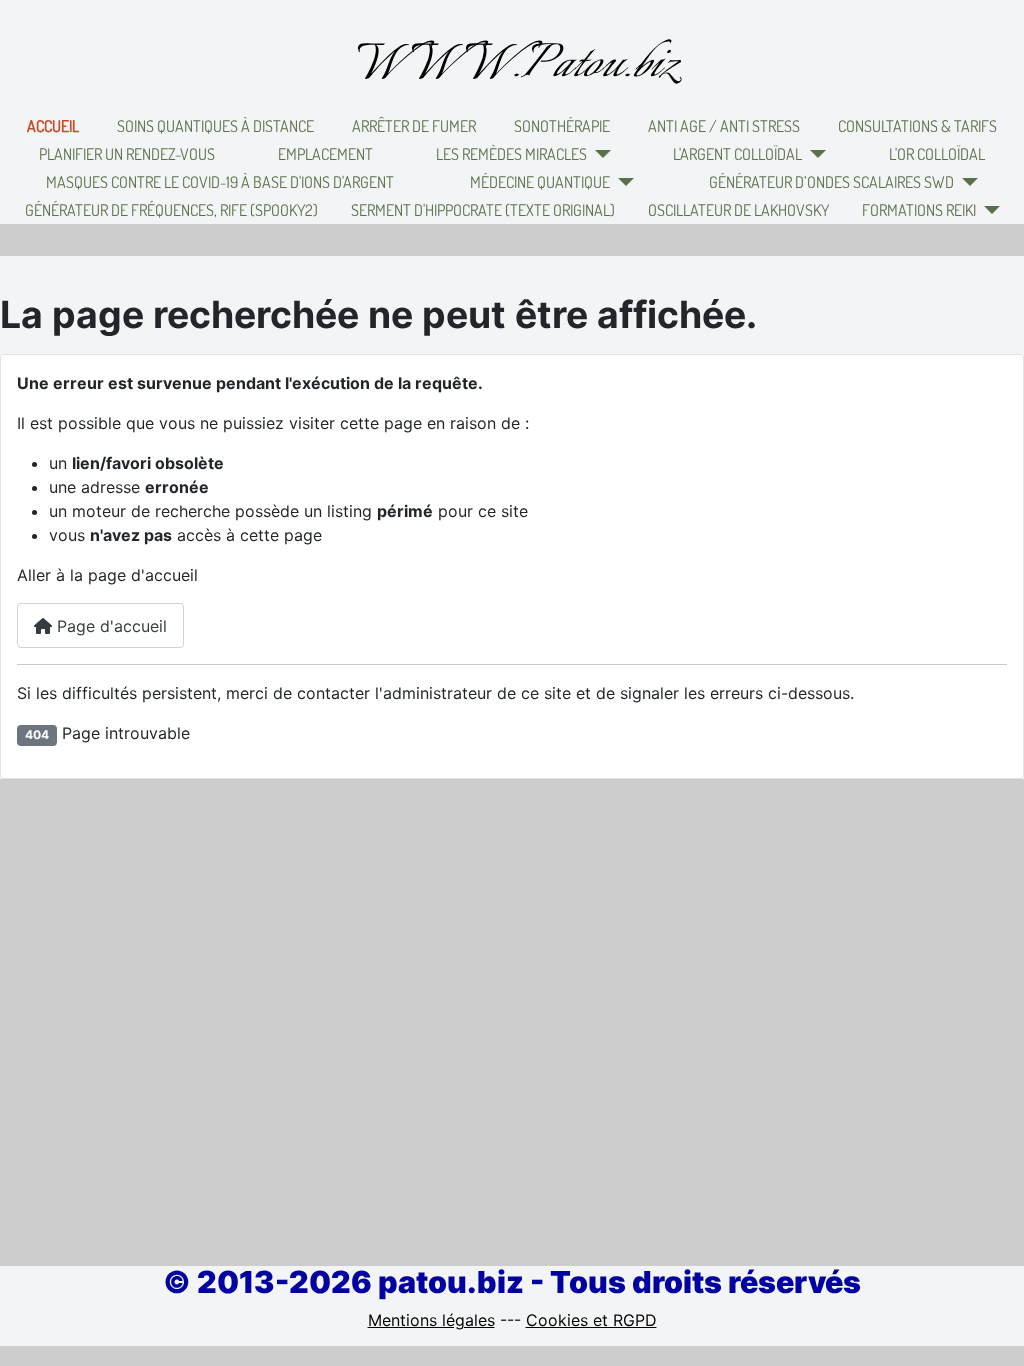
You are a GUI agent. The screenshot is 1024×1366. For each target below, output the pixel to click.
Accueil (53, 126)
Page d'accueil (109, 626)
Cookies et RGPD (591, 1320)
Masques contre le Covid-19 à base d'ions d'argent (220, 182)
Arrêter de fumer (414, 126)
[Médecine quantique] (622, 182)
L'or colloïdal (937, 154)
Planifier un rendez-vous (127, 154)
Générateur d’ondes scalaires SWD (831, 182)
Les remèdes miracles (511, 154)
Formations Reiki (919, 210)
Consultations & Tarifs (917, 126)
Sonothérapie (562, 126)
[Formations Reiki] (988, 210)
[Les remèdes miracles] (599, 154)
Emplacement (325, 154)
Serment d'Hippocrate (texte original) (483, 210)
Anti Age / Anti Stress (724, 126)
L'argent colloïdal (737, 154)
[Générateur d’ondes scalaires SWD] (966, 182)
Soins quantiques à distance (215, 126)
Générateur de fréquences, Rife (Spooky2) (171, 210)
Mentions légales (431, 1320)
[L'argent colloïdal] (814, 154)
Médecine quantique (540, 182)
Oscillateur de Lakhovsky (738, 210)
